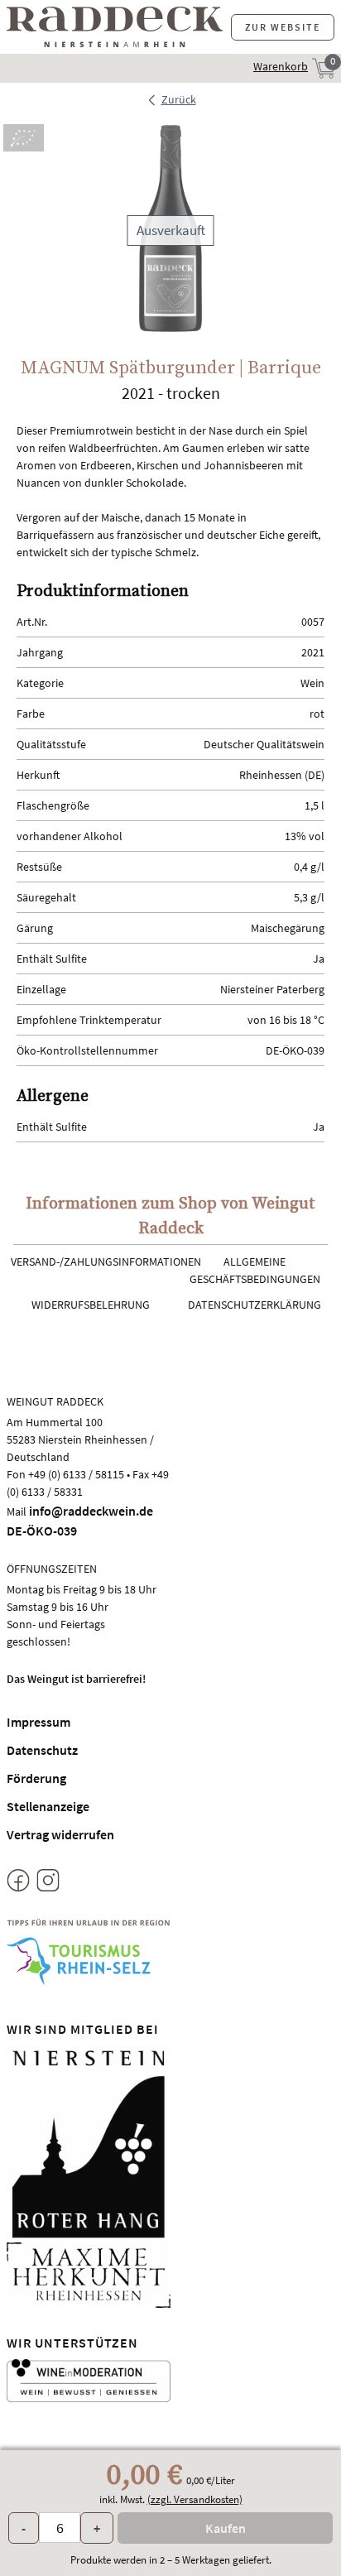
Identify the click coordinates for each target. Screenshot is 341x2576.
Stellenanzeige (48, 1806)
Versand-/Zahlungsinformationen (106, 1262)
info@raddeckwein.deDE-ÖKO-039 (80, 1521)
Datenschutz (42, 1750)
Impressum (38, 1722)
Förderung (36, 1778)
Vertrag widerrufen (60, 1834)
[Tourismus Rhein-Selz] (89, 1952)
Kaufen (226, 2528)
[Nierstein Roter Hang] (89, 2142)
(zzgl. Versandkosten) (195, 2499)
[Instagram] (48, 1883)
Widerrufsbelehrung (91, 1305)
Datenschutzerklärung (255, 1305)
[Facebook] (18, 1883)
